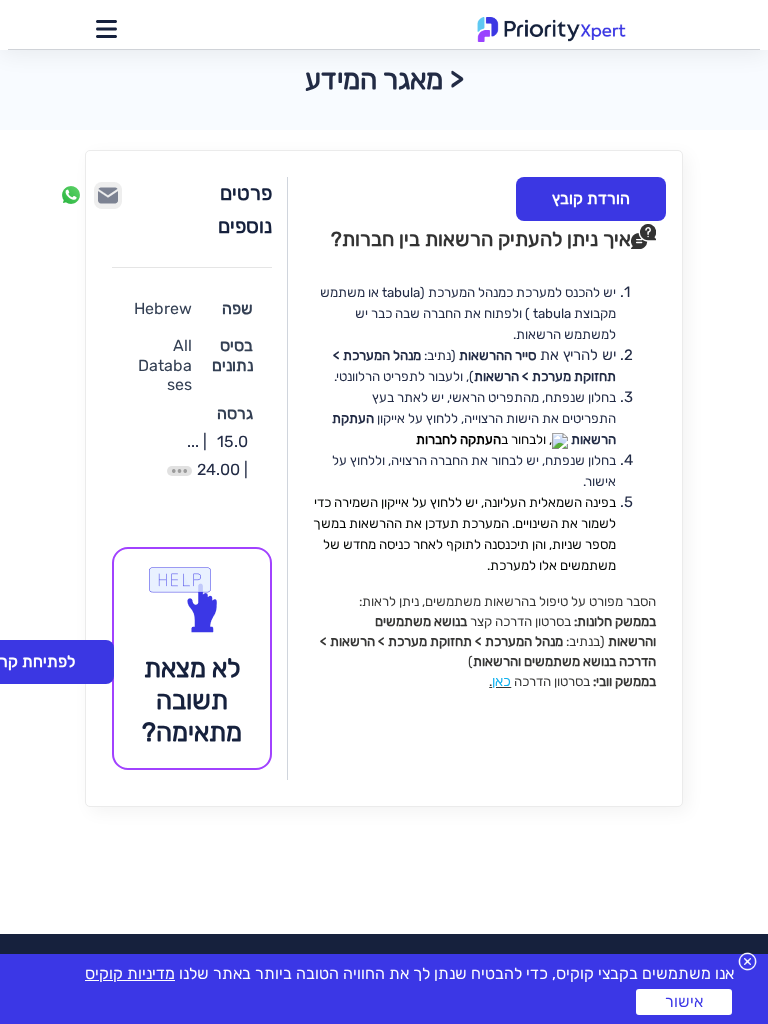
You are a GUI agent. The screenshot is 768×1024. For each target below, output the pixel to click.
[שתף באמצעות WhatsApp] (71, 195)
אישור (684, 1001)
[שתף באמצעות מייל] (108, 195)
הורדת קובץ (591, 198)
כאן (501, 681)
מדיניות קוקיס (130, 973)
